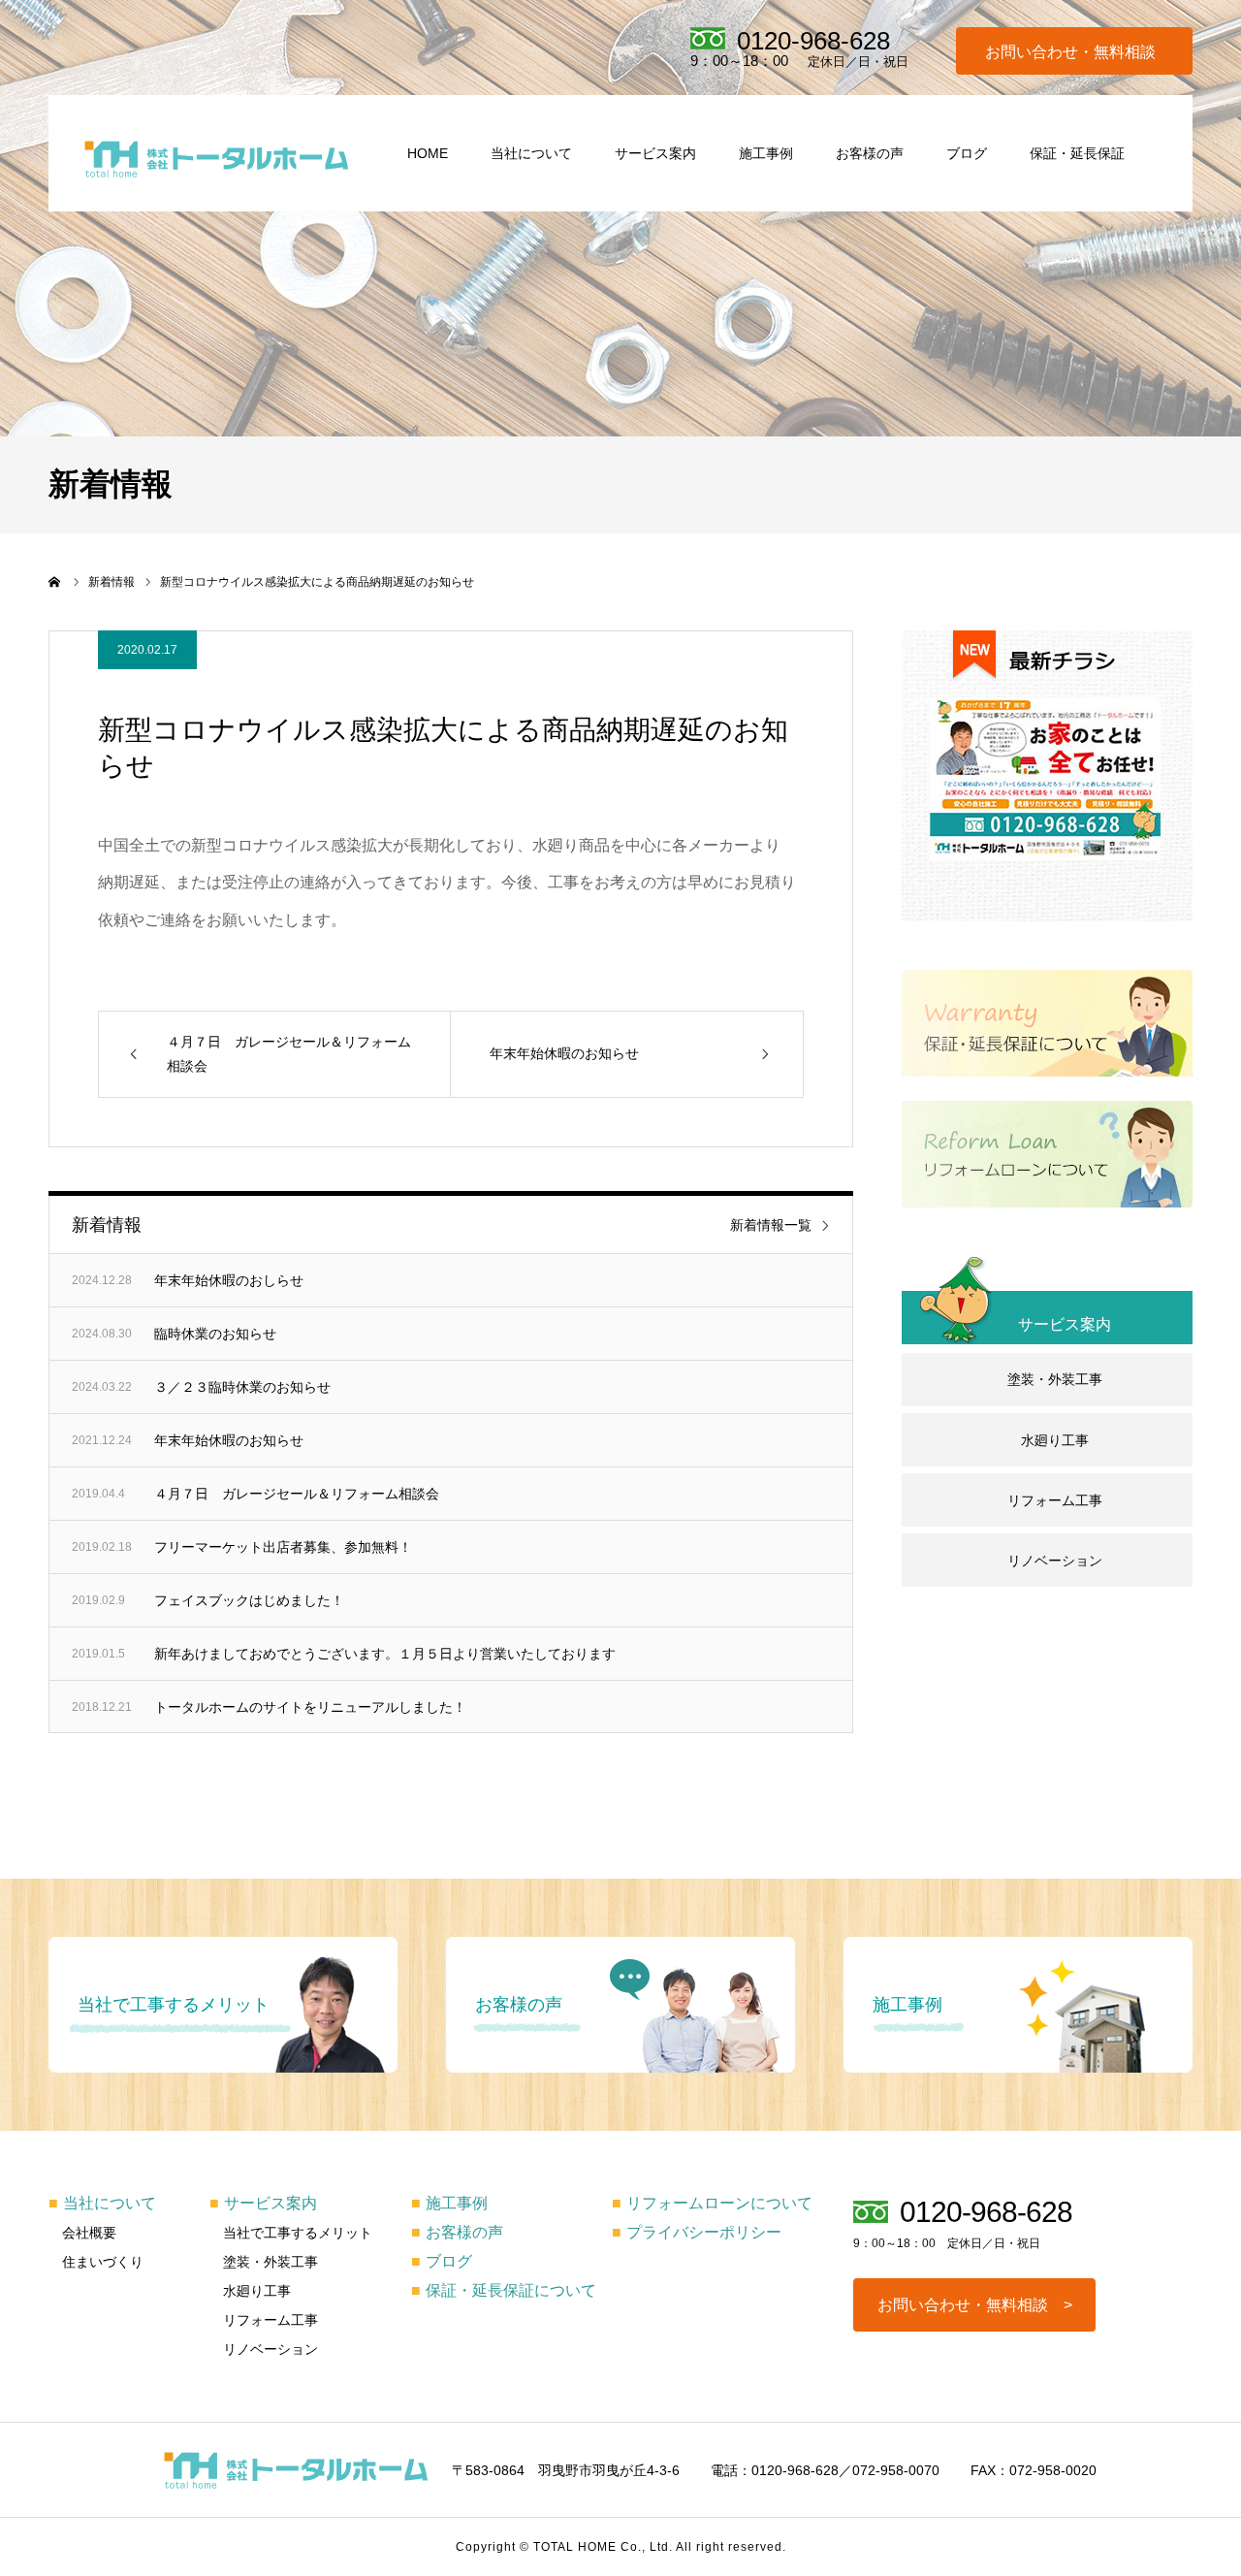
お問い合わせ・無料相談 (1070, 52)
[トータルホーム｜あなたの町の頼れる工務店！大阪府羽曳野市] (217, 158)
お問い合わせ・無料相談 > (975, 2305)
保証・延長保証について (504, 2290)
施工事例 (766, 153)
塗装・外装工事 (1055, 1379)
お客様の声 (870, 153)
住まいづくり (103, 2262)
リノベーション (1055, 1561)
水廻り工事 (1055, 1440)
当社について (531, 153)
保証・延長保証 (1077, 153)
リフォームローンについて (712, 2203)
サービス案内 (655, 153)
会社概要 (89, 2233)
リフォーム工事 (1055, 1500)
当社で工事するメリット (298, 2233)
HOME (428, 153)
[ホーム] (55, 582)
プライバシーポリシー (697, 2232)
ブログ (967, 153)
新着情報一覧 (771, 1225)
